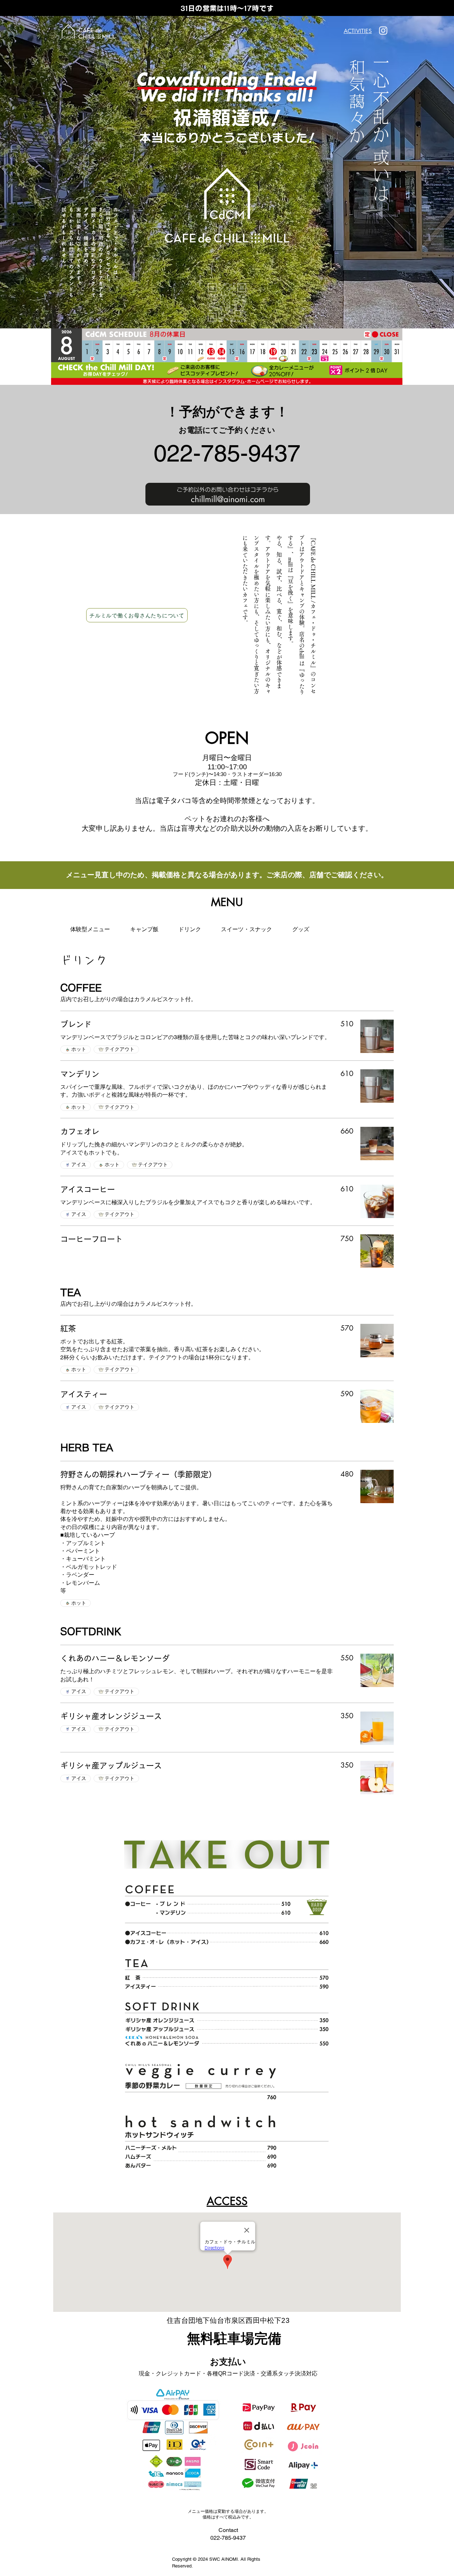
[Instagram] (383, 30)
